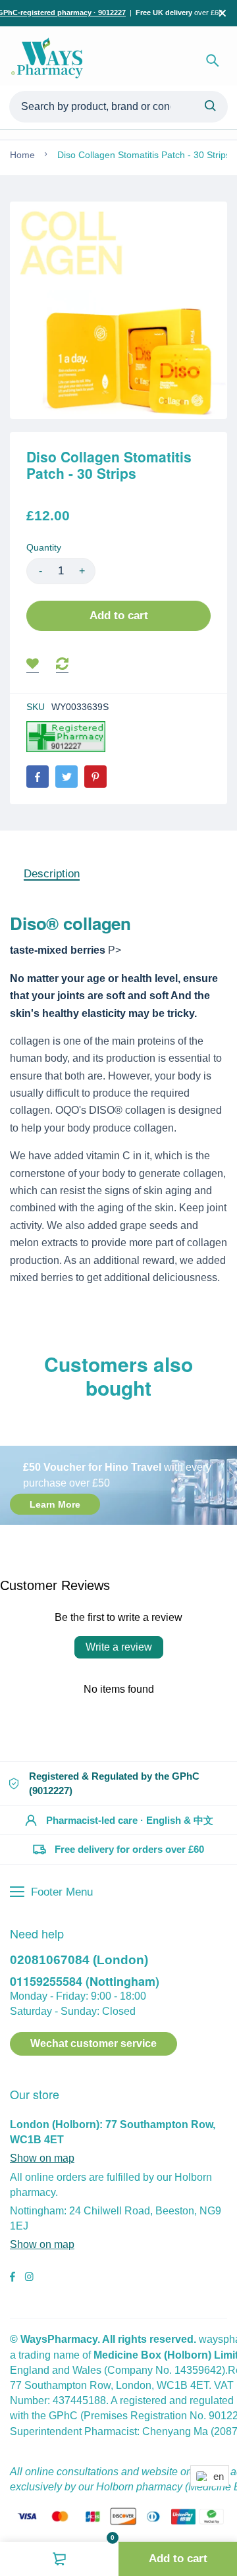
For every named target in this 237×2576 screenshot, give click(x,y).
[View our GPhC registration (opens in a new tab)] (66, 737)
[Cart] (59, 2559)
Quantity (44, 547)
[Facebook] (38, 777)
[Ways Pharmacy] (49, 61)
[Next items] (223, 1413)
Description (52, 874)
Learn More (55, 1504)
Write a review (119, 1647)
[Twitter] (66, 777)
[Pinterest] (95, 777)
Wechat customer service (93, 2043)
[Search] (213, 61)
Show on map (42, 2158)
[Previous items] (24, 1413)
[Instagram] (29, 2278)
